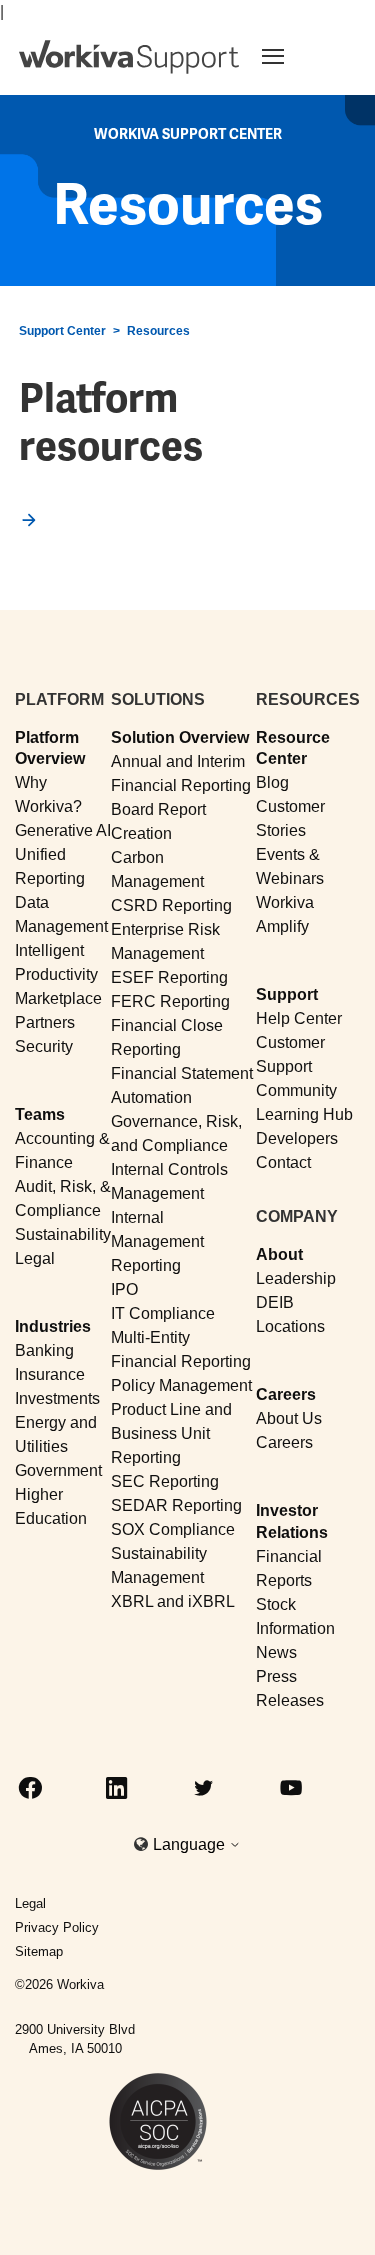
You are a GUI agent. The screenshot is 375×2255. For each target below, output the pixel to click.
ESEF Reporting (169, 977)
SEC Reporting (165, 1481)
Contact (283, 1162)
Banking (44, 1350)
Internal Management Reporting (157, 1241)
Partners (45, 1022)
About (279, 1254)
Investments (57, 1398)
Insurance (50, 1374)
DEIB (275, 1302)
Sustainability (63, 1234)
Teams (40, 1114)
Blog (272, 782)
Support (287, 994)
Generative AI (63, 830)
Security (44, 1046)
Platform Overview (50, 748)
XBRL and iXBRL (173, 1601)
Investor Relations (292, 1521)
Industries (53, 1326)
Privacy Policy (57, 1927)
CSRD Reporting (171, 905)
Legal (35, 1258)
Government (58, 1470)
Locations (290, 1326)
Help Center (299, 1018)
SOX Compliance (173, 1529)
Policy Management (181, 1385)
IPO (124, 1289)
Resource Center (293, 748)
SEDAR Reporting (176, 1505)
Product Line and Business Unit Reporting (171, 1433)
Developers (297, 1138)
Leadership (296, 1278)
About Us (289, 1418)
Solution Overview (180, 737)
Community (296, 1090)
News (276, 1652)
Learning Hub (304, 1114)
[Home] (129, 57)
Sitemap (39, 1951)
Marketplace (58, 998)
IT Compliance (163, 1313)
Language (191, 1844)
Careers (286, 1394)
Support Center (62, 331)
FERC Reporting (170, 1001)
